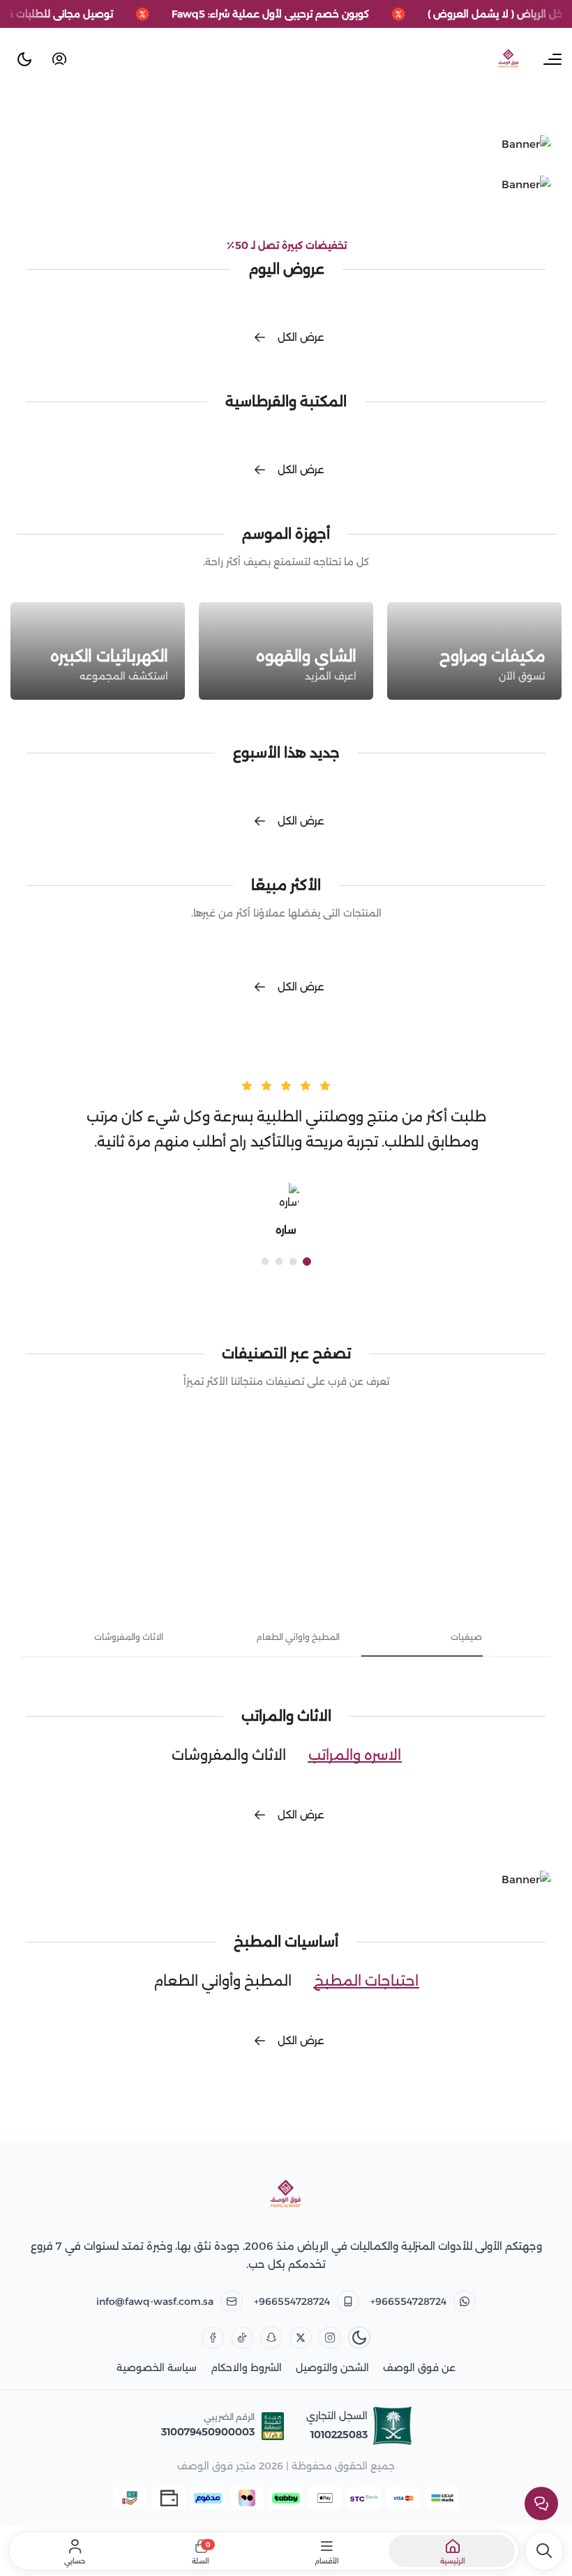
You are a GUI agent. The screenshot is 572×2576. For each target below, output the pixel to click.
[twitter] (301, 2338)
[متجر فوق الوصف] (286, 2195)
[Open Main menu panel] (552, 59)
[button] (307, 1262)
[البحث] (544, 2551)
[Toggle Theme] (24, 59)
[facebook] (213, 2338)
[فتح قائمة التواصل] (541, 2504)
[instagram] (330, 2338)
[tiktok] (242, 2338)
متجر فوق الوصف (217, 2466)
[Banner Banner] (286, 144)
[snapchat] (271, 2338)
